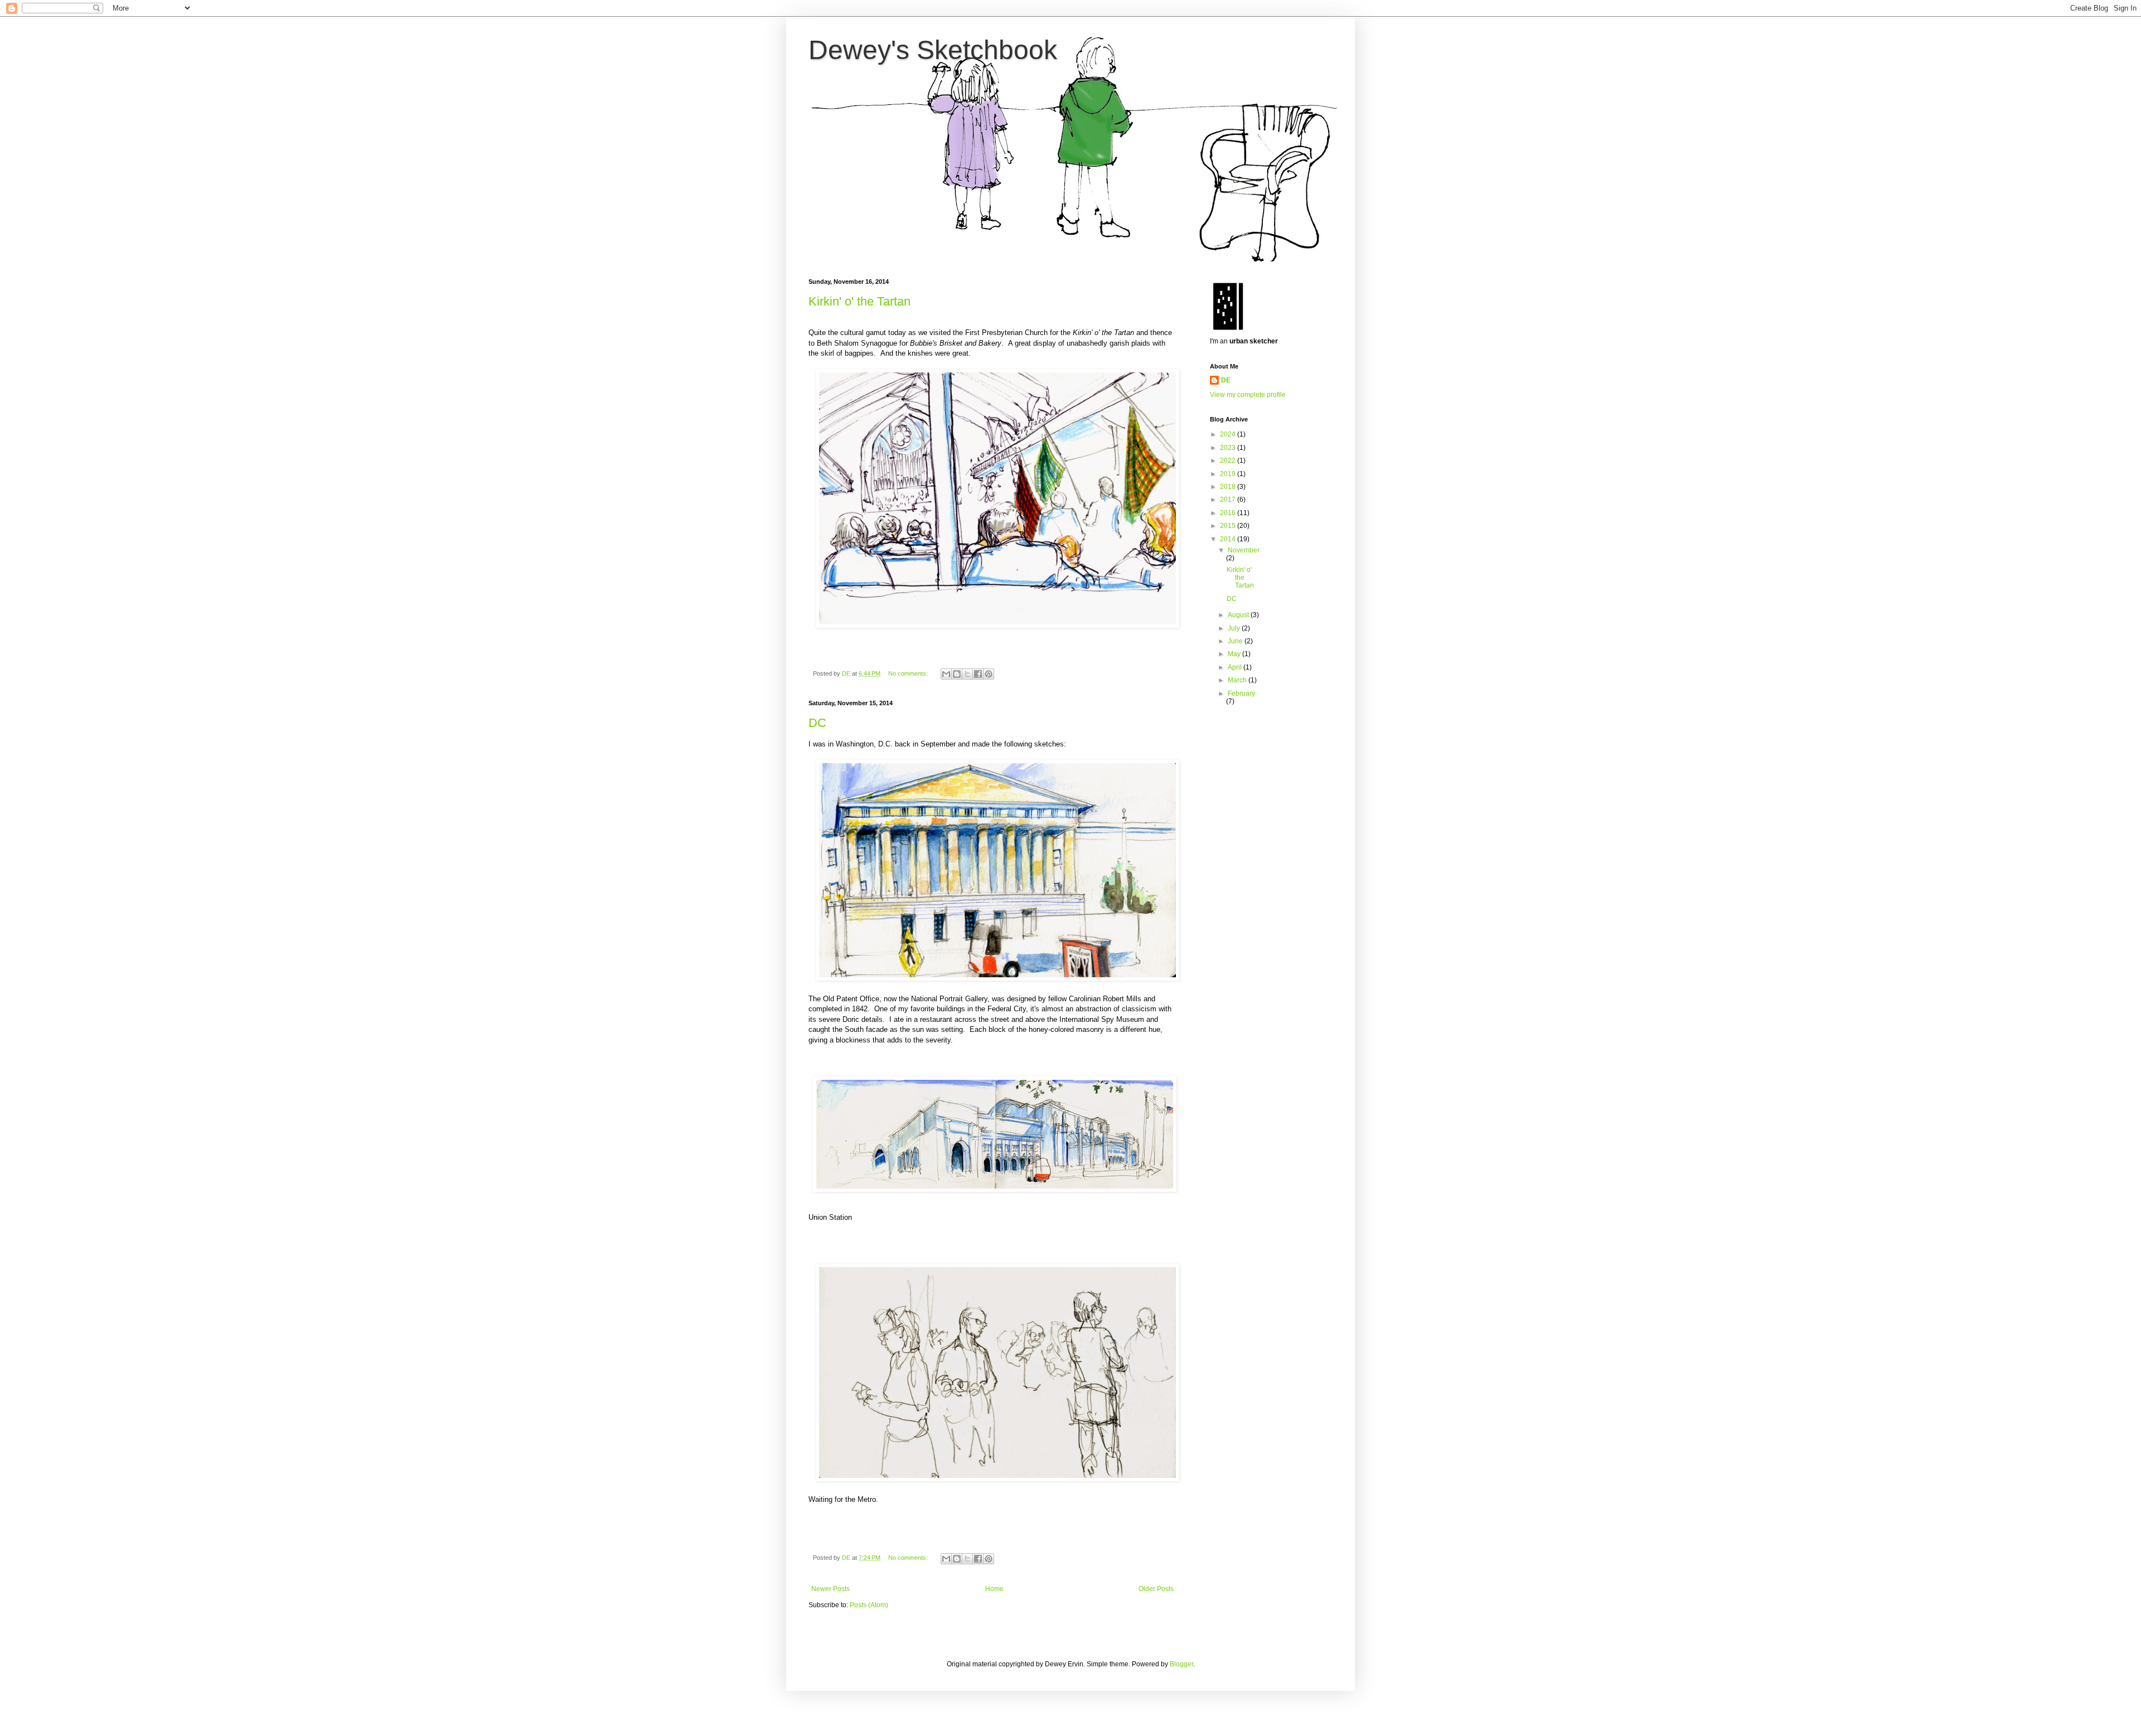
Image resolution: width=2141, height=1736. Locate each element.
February (1241, 694)
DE (1226, 380)
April (1236, 667)
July (1235, 628)
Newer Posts (830, 1589)
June (1236, 641)
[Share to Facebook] (978, 674)
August (1239, 615)
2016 (1229, 513)
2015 (1229, 526)
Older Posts (1156, 1589)
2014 (1229, 539)
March (1238, 680)
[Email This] (946, 674)
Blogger (1181, 1664)
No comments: (909, 673)
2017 (1229, 500)
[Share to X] (967, 674)
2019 (1229, 474)
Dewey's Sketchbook (933, 50)
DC (817, 723)
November (1244, 550)
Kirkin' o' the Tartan (859, 301)
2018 (1229, 487)
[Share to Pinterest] (989, 674)
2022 (1229, 460)
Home (994, 1589)
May (1235, 654)
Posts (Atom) (869, 1605)
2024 (1229, 434)
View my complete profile (1248, 395)
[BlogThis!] (957, 674)
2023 (1229, 448)
